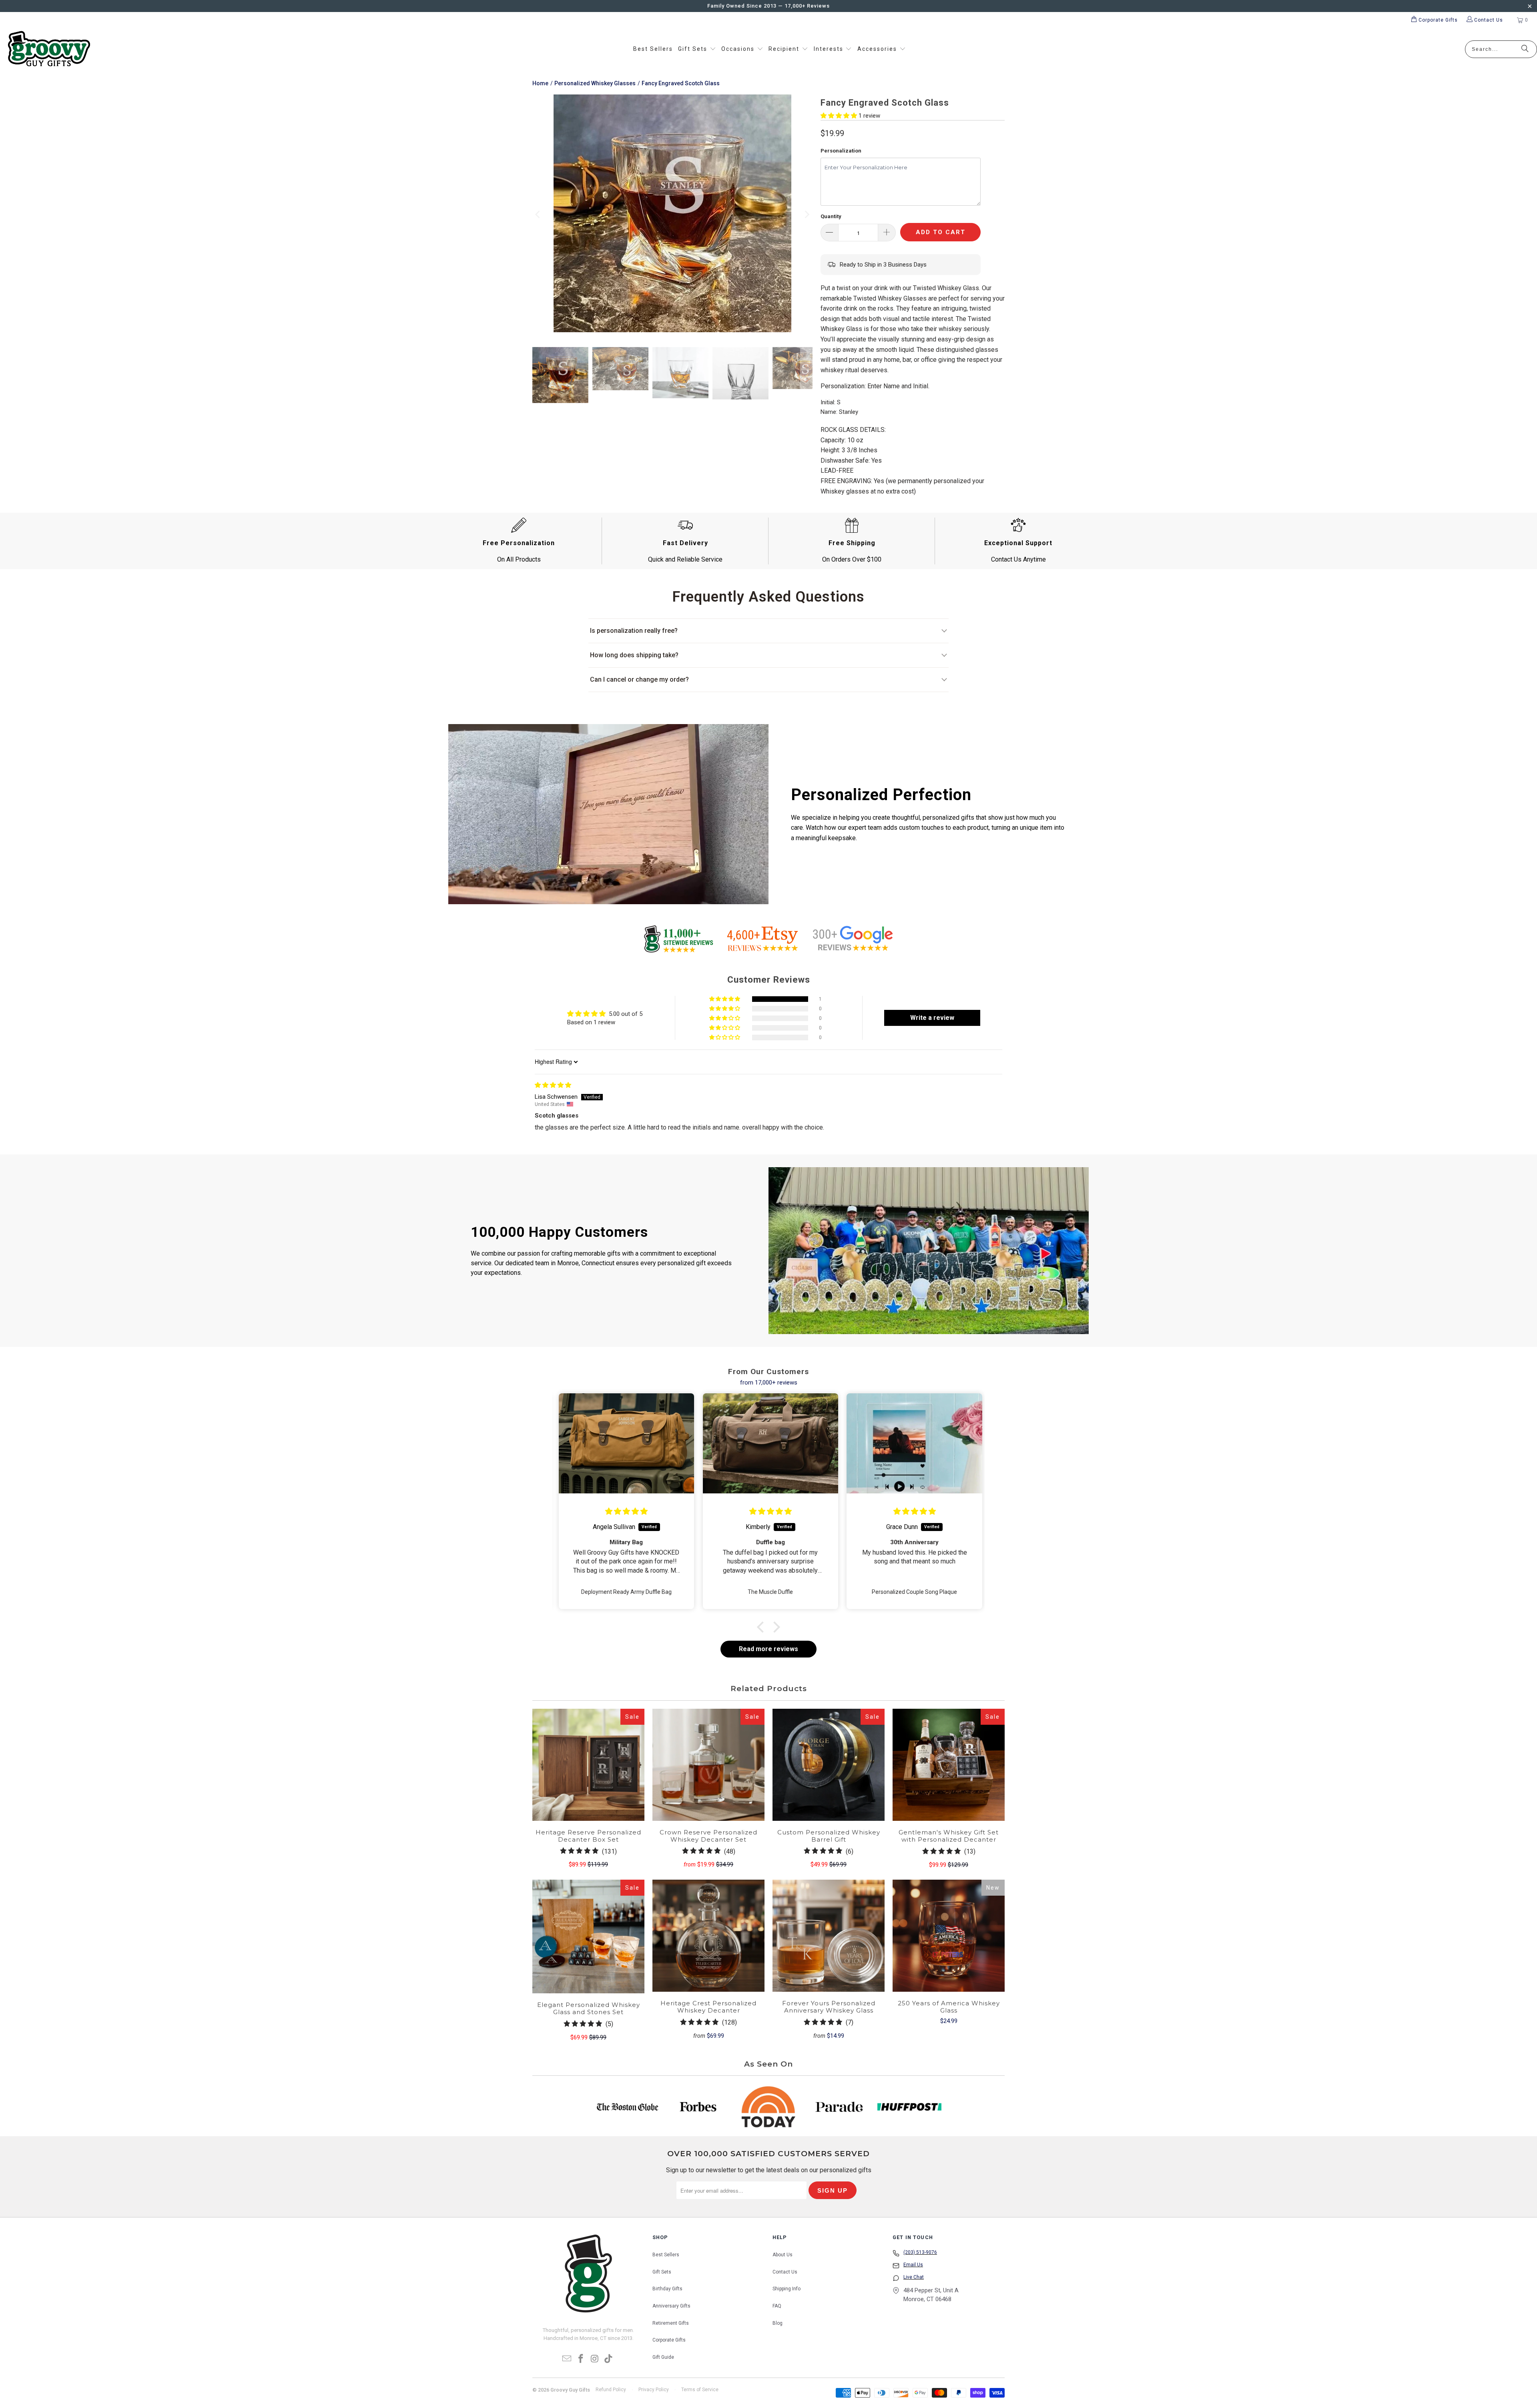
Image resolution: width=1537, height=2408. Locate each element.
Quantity (831, 216)
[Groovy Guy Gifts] (49, 49)
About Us (783, 2255)
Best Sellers (666, 2255)
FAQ (777, 2306)
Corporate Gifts (669, 2340)
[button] (697, 49)
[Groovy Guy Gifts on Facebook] (581, 2359)
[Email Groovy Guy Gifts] (567, 2359)
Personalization (841, 151)
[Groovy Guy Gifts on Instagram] (595, 2359)
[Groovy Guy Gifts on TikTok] (609, 2359)
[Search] (1525, 49)
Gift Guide (663, 2357)
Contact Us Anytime (1018, 559)
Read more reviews (768, 1649)
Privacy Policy (654, 2390)
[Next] (807, 215)
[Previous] (538, 215)
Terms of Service (700, 2390)
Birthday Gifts (667, 2289)
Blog (778, 2323)
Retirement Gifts (671, 2323)
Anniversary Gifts (671, 2306)
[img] (553, 1085)
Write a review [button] (932, 1018)
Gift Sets (662, 2272)
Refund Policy (611, 2390)
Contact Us (785, 2272)
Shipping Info (787, 2289)
